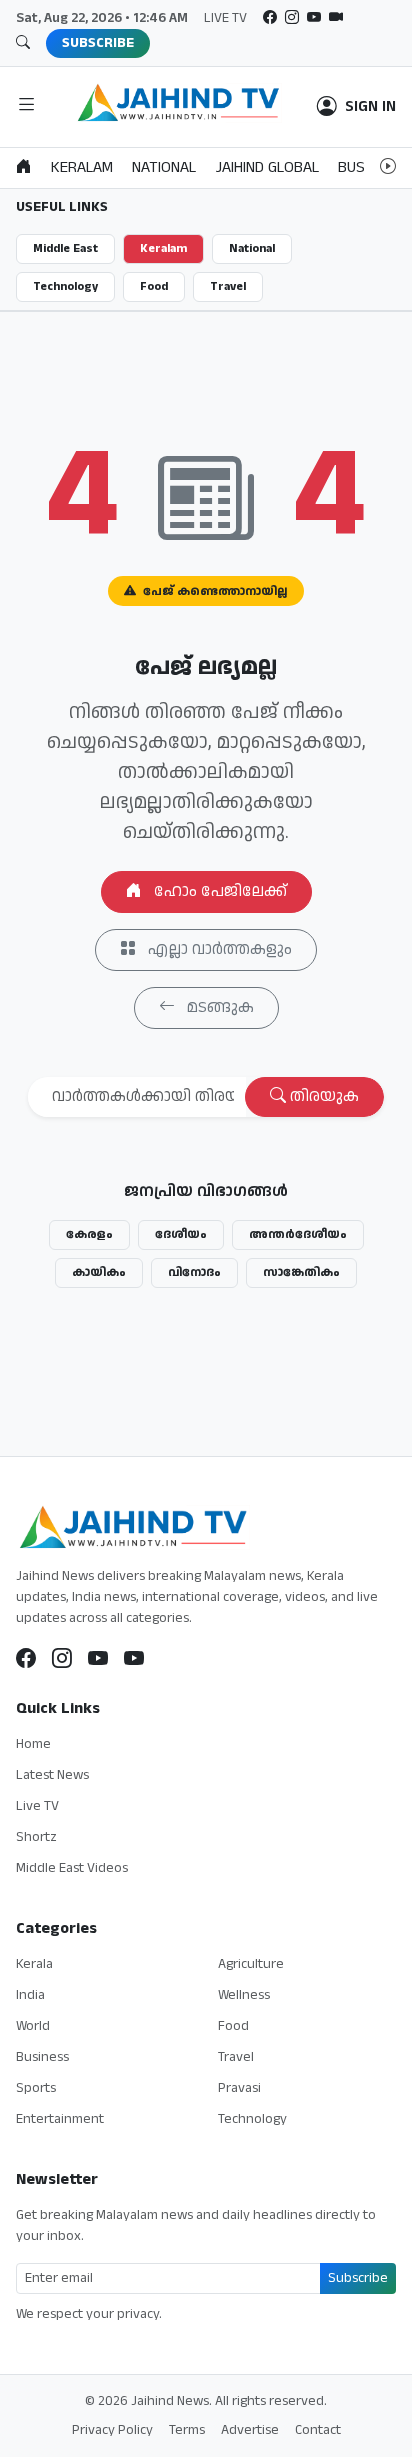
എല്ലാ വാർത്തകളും (218, 949)
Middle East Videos (72, 1868)
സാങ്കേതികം (301, 1272)
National (252, 248)
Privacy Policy (112, 2430)
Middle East (65, 248)
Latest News (52, 1775)
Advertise (250, 2430)
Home (33, 1744)
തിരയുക (322, 1096)
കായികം (99, 1272)
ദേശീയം (181, 1234)
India (30, 1995)
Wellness (244, 1995)
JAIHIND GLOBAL (267, 167)
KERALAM (82, 167)
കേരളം (89, 1234)
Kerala (34, 1964)
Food (154, 286)
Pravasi (239, 2088)
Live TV (37, 1806)
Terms (187, 2430)
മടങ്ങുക (218, 1007)
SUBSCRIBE (98, 43)
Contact (318, 2430)
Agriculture (251, 1964)
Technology (65, 286)
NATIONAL (164, 167)
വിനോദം (194, 1272)
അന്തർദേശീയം (298, 1234)
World (33, 2026)
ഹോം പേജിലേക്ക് (218, 891)
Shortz (36, 1837)
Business (42, 2057)
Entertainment (60, 2119)
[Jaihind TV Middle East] (134, 1660)
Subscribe (358, 2278)
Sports (36, 2088)
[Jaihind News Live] (98, 1660)
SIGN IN (370, 107)
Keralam (163, 248)
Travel (228, 286)
